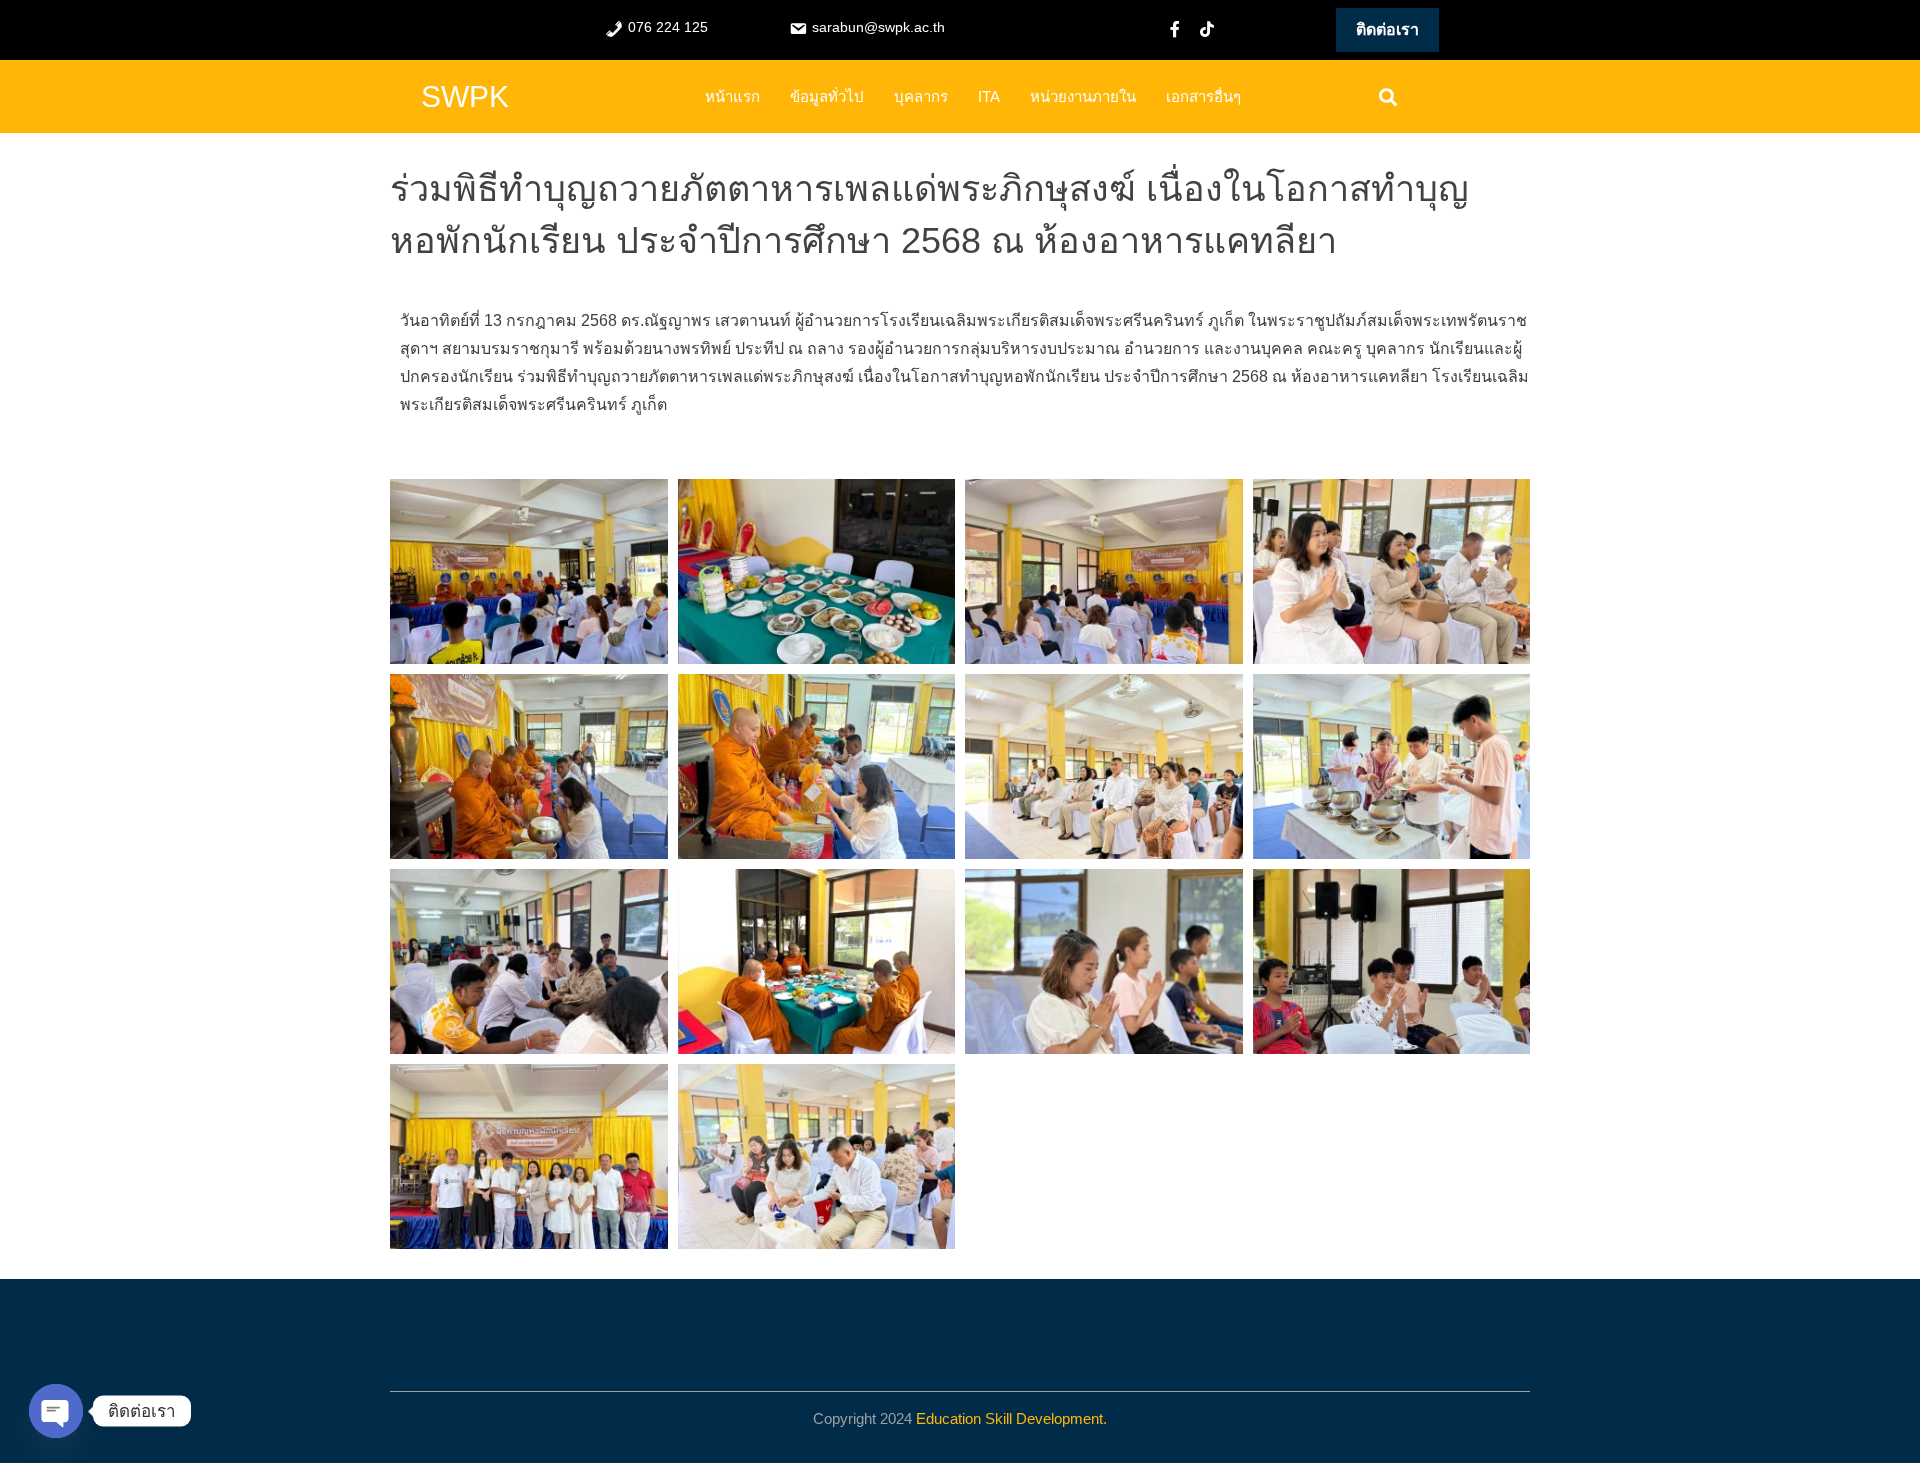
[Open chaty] (56, 1411)
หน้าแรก (732, 96)
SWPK (465, 96)
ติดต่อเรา (1387, 29)
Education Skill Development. (1011, 1418)
